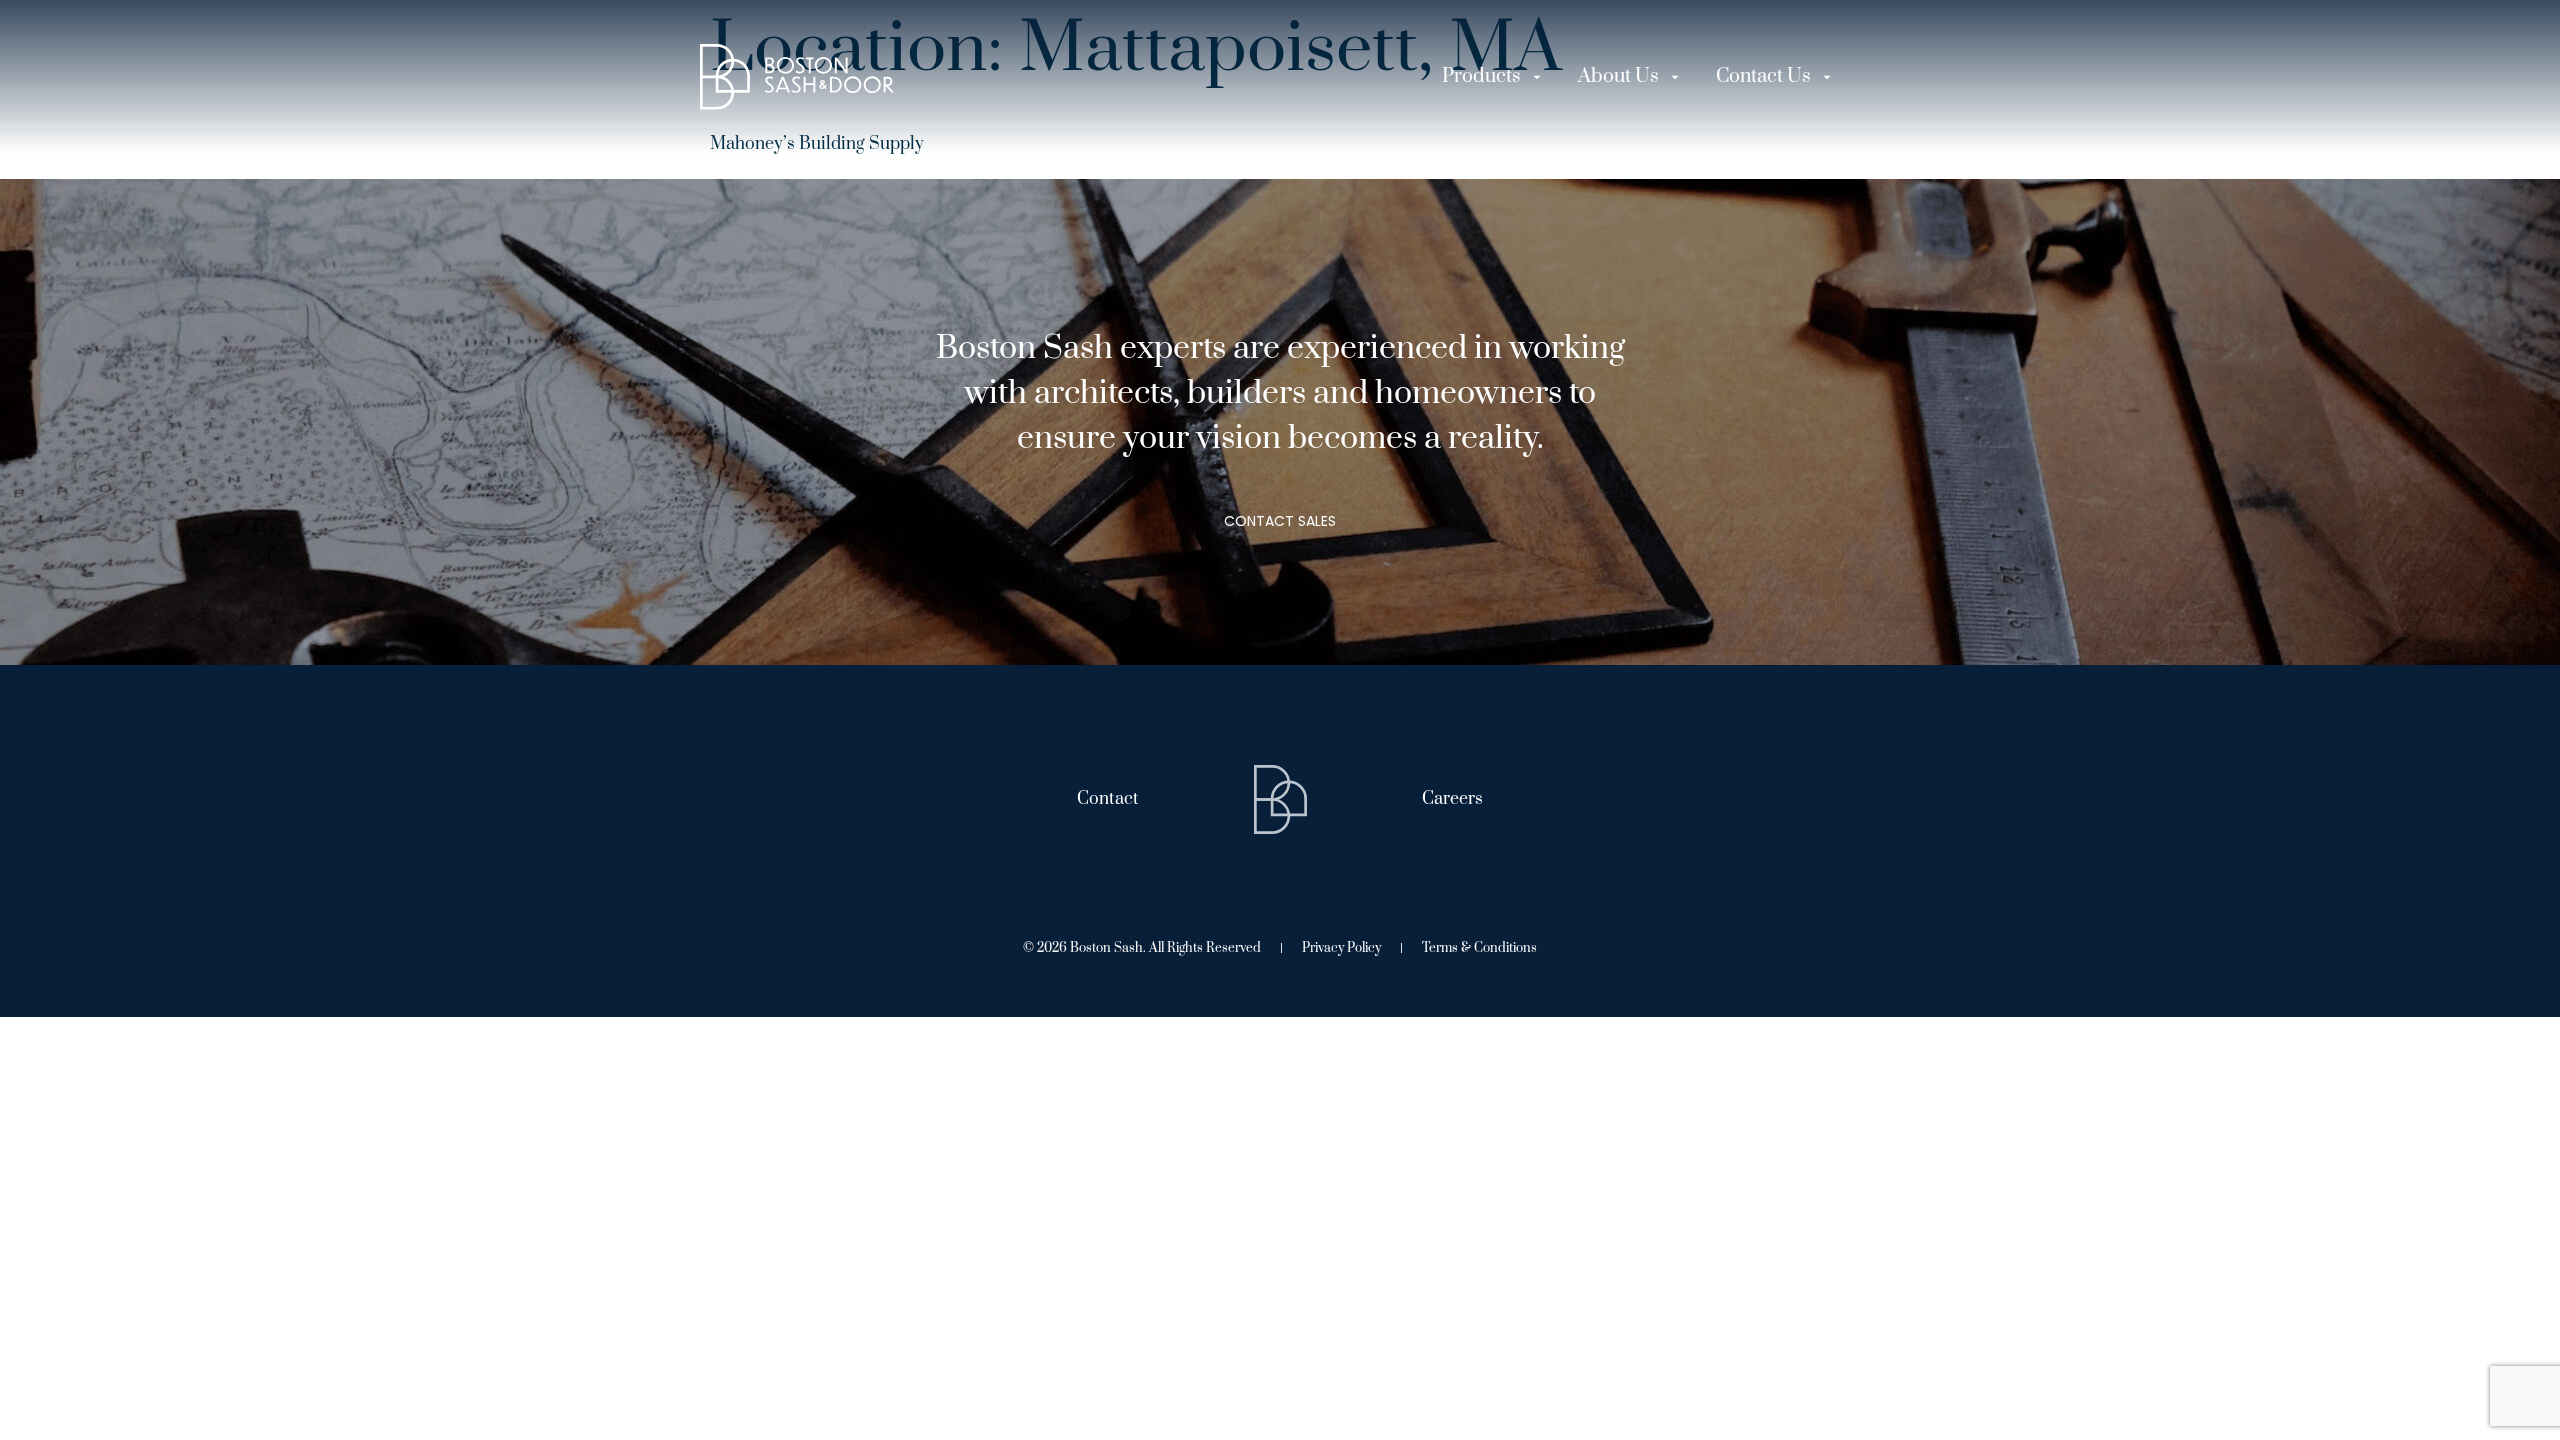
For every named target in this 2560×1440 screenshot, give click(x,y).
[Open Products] (1537, 77)
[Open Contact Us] (1827, 77)
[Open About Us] (1675, 77)
